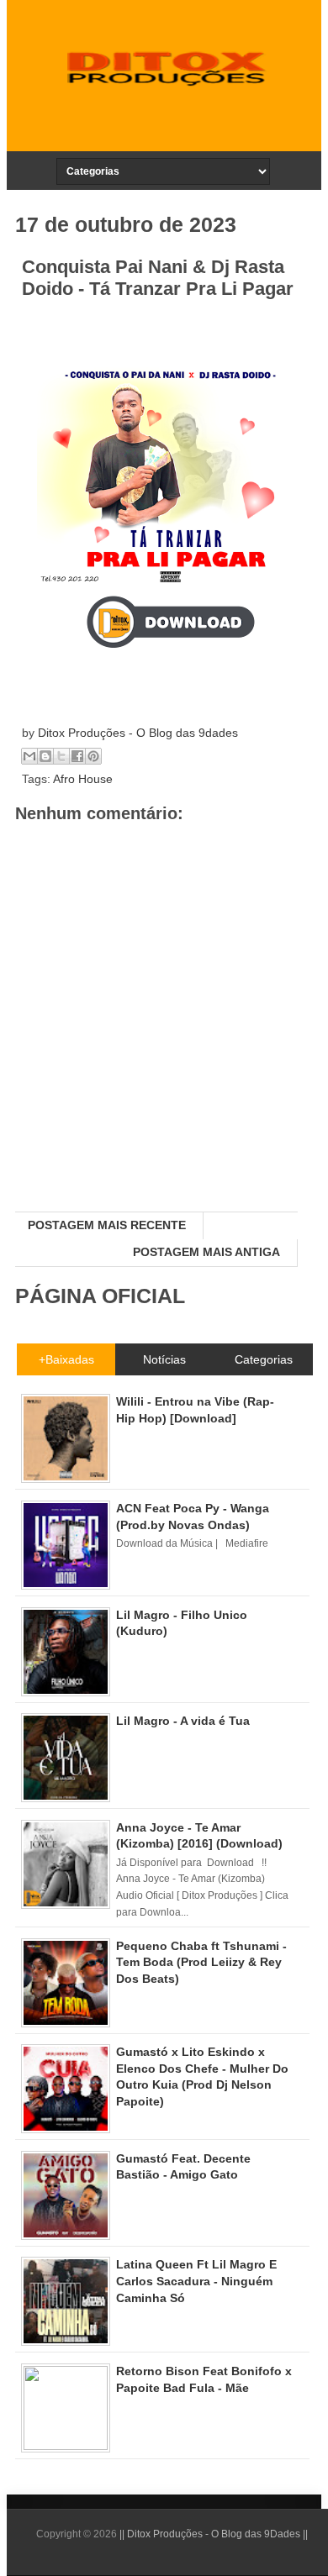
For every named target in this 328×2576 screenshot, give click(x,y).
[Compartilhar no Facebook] (77, 756)
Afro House (83, 779)
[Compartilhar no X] (61, 756)
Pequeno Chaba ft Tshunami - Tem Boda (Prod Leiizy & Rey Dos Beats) (201, 1962)
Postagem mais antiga (206, 1252)
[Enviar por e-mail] (29, 756)
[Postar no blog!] (45, 756)
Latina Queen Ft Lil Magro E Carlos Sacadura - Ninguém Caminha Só (196, 2281)
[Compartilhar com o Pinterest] (93, 756)
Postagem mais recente (107, 1225)
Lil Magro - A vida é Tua (183, 1721)
